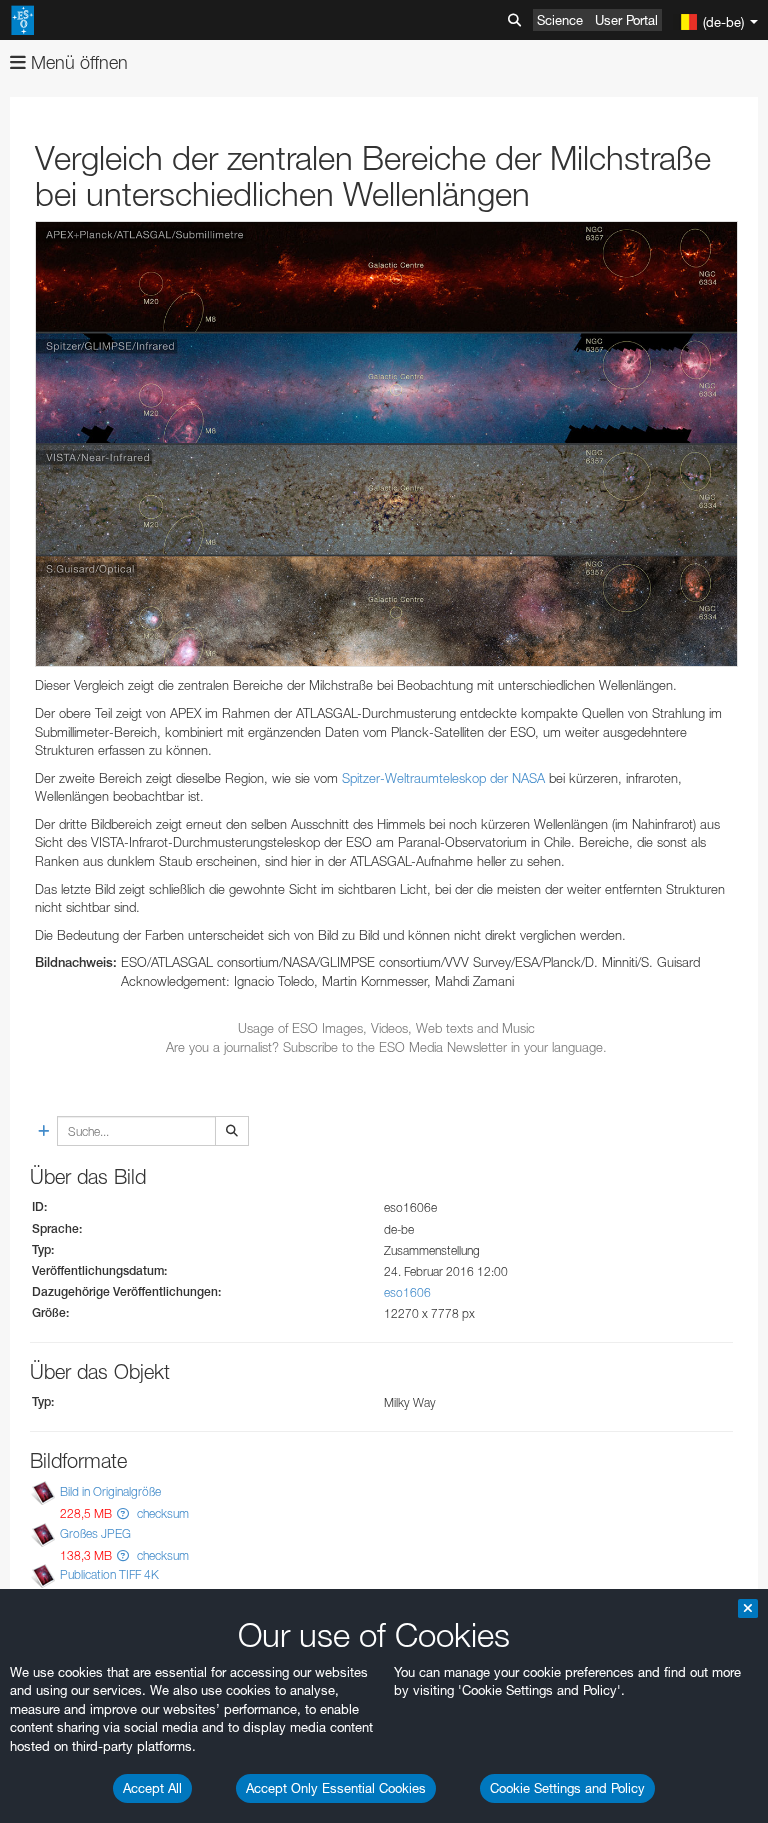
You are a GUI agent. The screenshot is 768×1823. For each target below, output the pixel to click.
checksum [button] (161, 1513)
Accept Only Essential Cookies (336, 1788)
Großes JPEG (95, 1533)
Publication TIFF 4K (109, 1574)
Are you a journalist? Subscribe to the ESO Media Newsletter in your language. (386, 1047)
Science (560, 20)
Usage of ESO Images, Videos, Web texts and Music (386, 1028)
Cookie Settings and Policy (567, 1788)
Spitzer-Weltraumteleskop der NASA (443, 778)
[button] (123, 1513)
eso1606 (407, 1292)
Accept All (152, 1788)
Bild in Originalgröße (110, 1492)
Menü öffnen (77, 62)
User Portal (626, 20)
